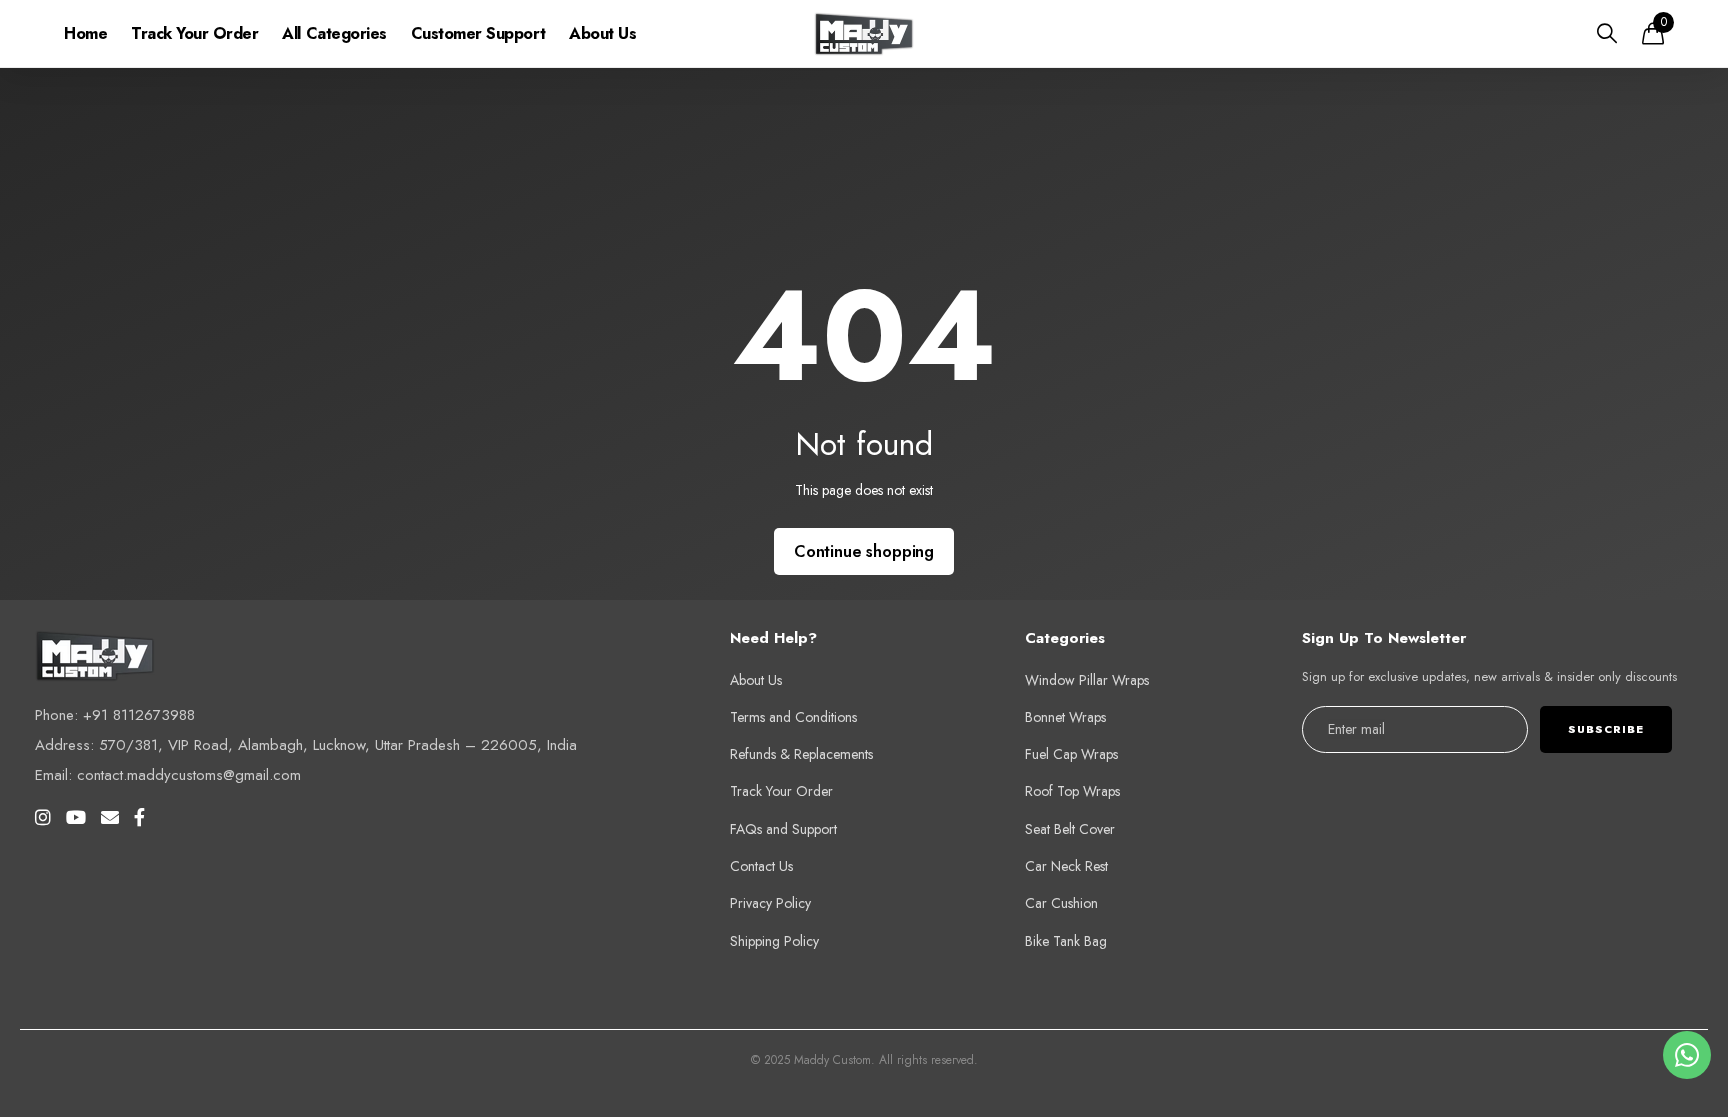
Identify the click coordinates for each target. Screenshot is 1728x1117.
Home (85, 33)
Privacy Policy (770, 903)
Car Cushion (1061, 903)
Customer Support (478, 33)
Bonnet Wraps (1065, 717)
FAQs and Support (783, 829)
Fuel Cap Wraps (1071, 754)
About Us (602, 33)
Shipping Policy (774, 941)
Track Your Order (194, 33)
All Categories (334, 33)
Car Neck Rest (1066, 866)
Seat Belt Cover (1070, 829)
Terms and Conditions (793, 717)
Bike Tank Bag (1066, 941)
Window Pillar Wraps (1087, 680)
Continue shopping (864, 551)
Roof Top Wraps (1072, 791)
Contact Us (761, 866)
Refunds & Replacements (801, 754)
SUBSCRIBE (1606, 729)
